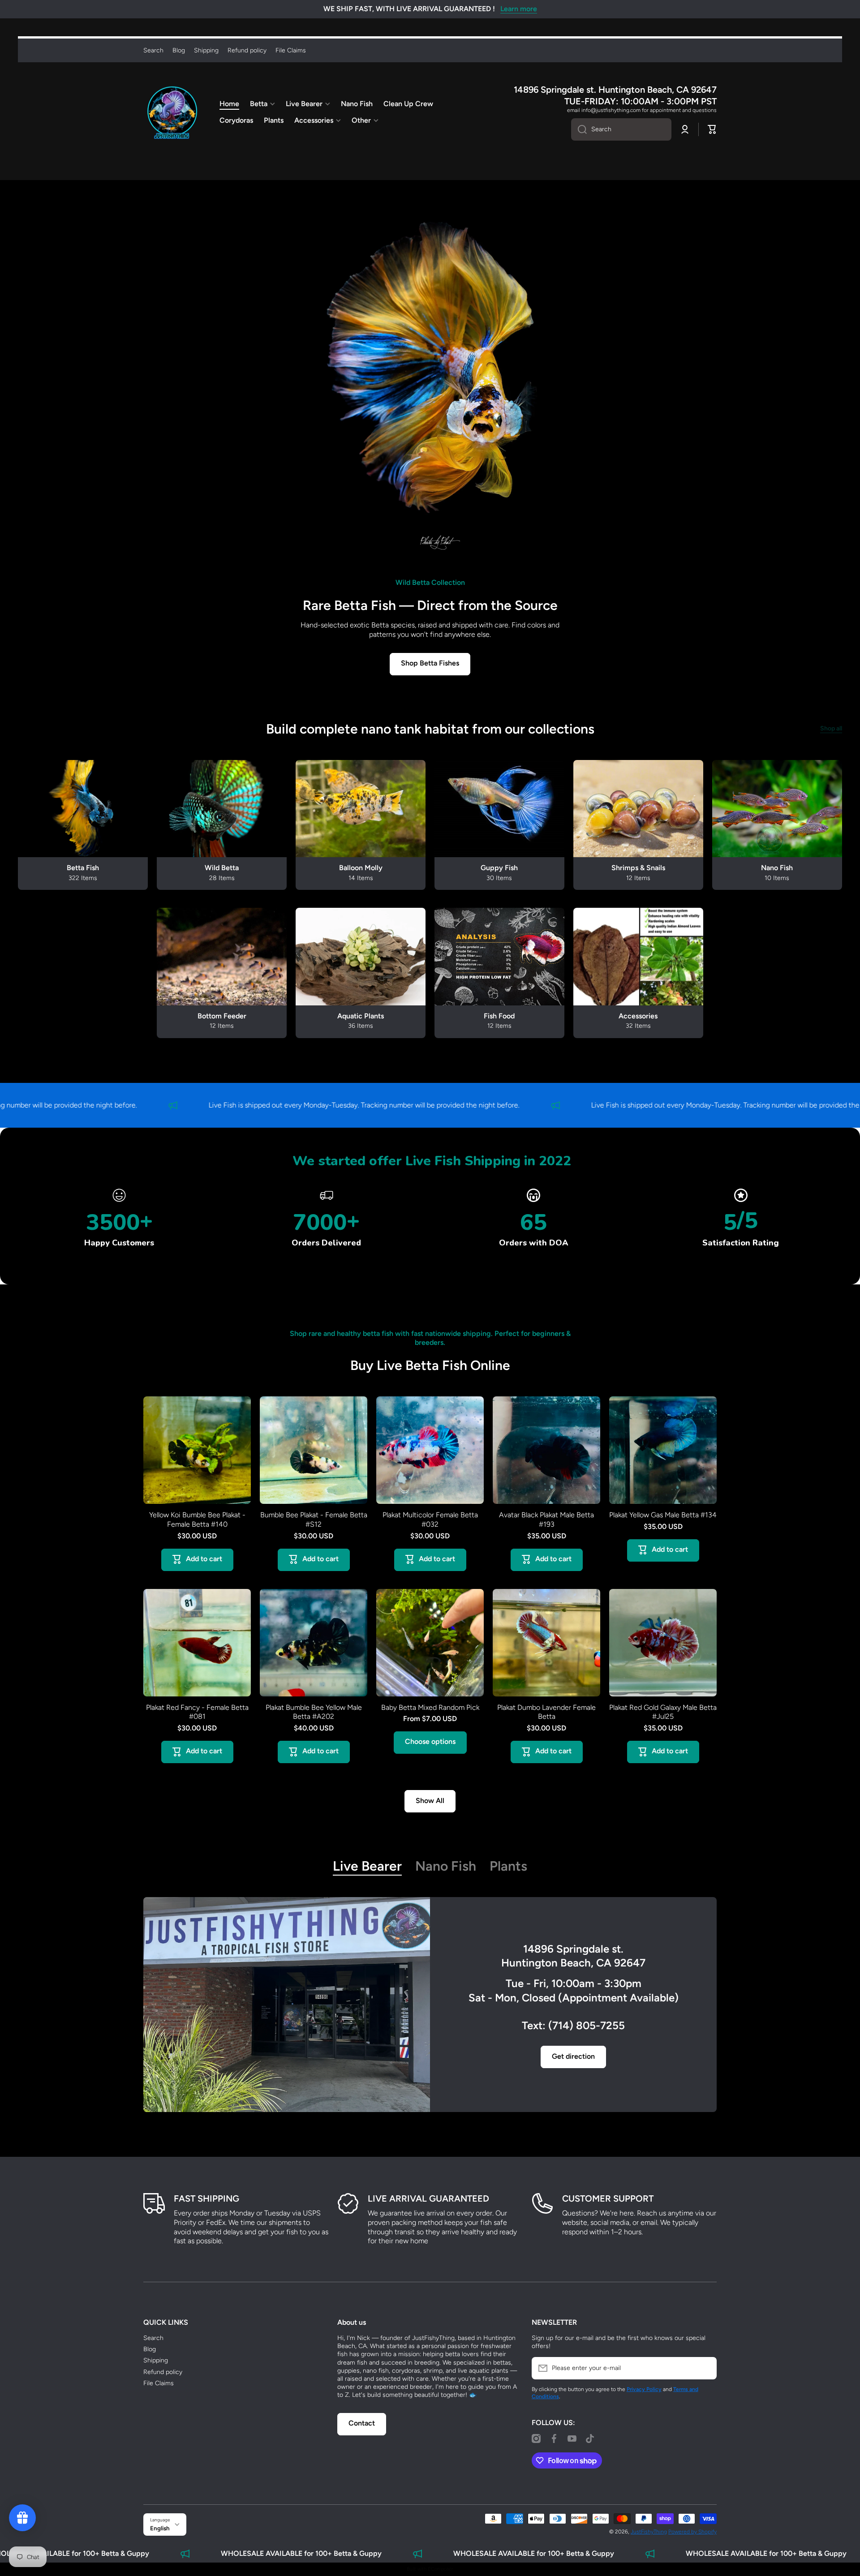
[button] (712, 129)
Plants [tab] (508, 1866)
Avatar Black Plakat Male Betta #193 (546, 1520)
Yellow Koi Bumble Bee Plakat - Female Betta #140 (197, 1520)
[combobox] (621, 129)
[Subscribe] (705, 2368)
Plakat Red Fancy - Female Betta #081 (197, 1712)
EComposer (441, 2569)
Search (153, 2338)
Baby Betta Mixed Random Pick (430, 1707)
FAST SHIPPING (206, 2198)
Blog (150, 2349)
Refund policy (163, 2372)
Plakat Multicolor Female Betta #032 (430, 1520)
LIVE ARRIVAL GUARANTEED (428, 2198)
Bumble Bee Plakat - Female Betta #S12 (314, 1520)
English (160, 2528)
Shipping (156, 2360)
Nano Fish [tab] (446, 1866)
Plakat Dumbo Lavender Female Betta (546, 1712)
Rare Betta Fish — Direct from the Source (430, 605)
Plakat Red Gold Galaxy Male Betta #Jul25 (663, 1712)
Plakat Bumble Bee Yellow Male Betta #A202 (314, 1712)
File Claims (159, 2383)
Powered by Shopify (692, 2532)
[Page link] (287, 2005)
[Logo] (172, 112)
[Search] (579, 129)
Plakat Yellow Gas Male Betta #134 (663, 1515)
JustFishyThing (649, 2532)
